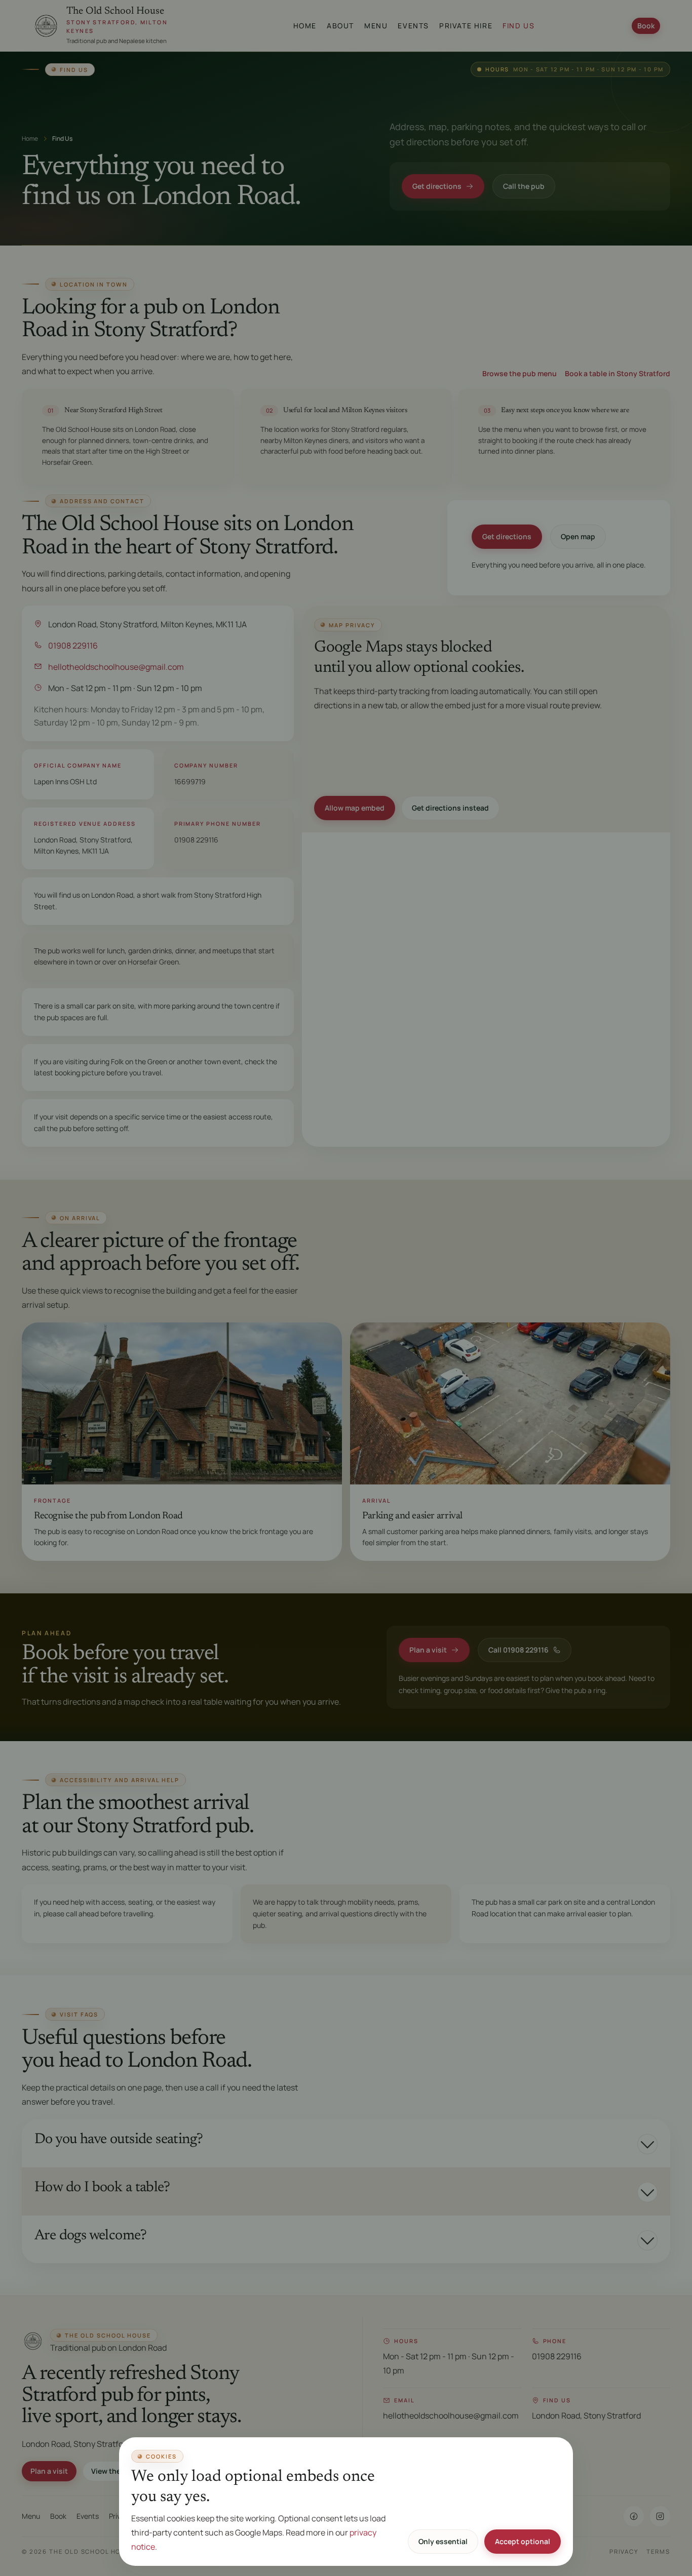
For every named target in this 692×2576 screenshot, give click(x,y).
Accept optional (523, 2541)
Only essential (443, 2541)
